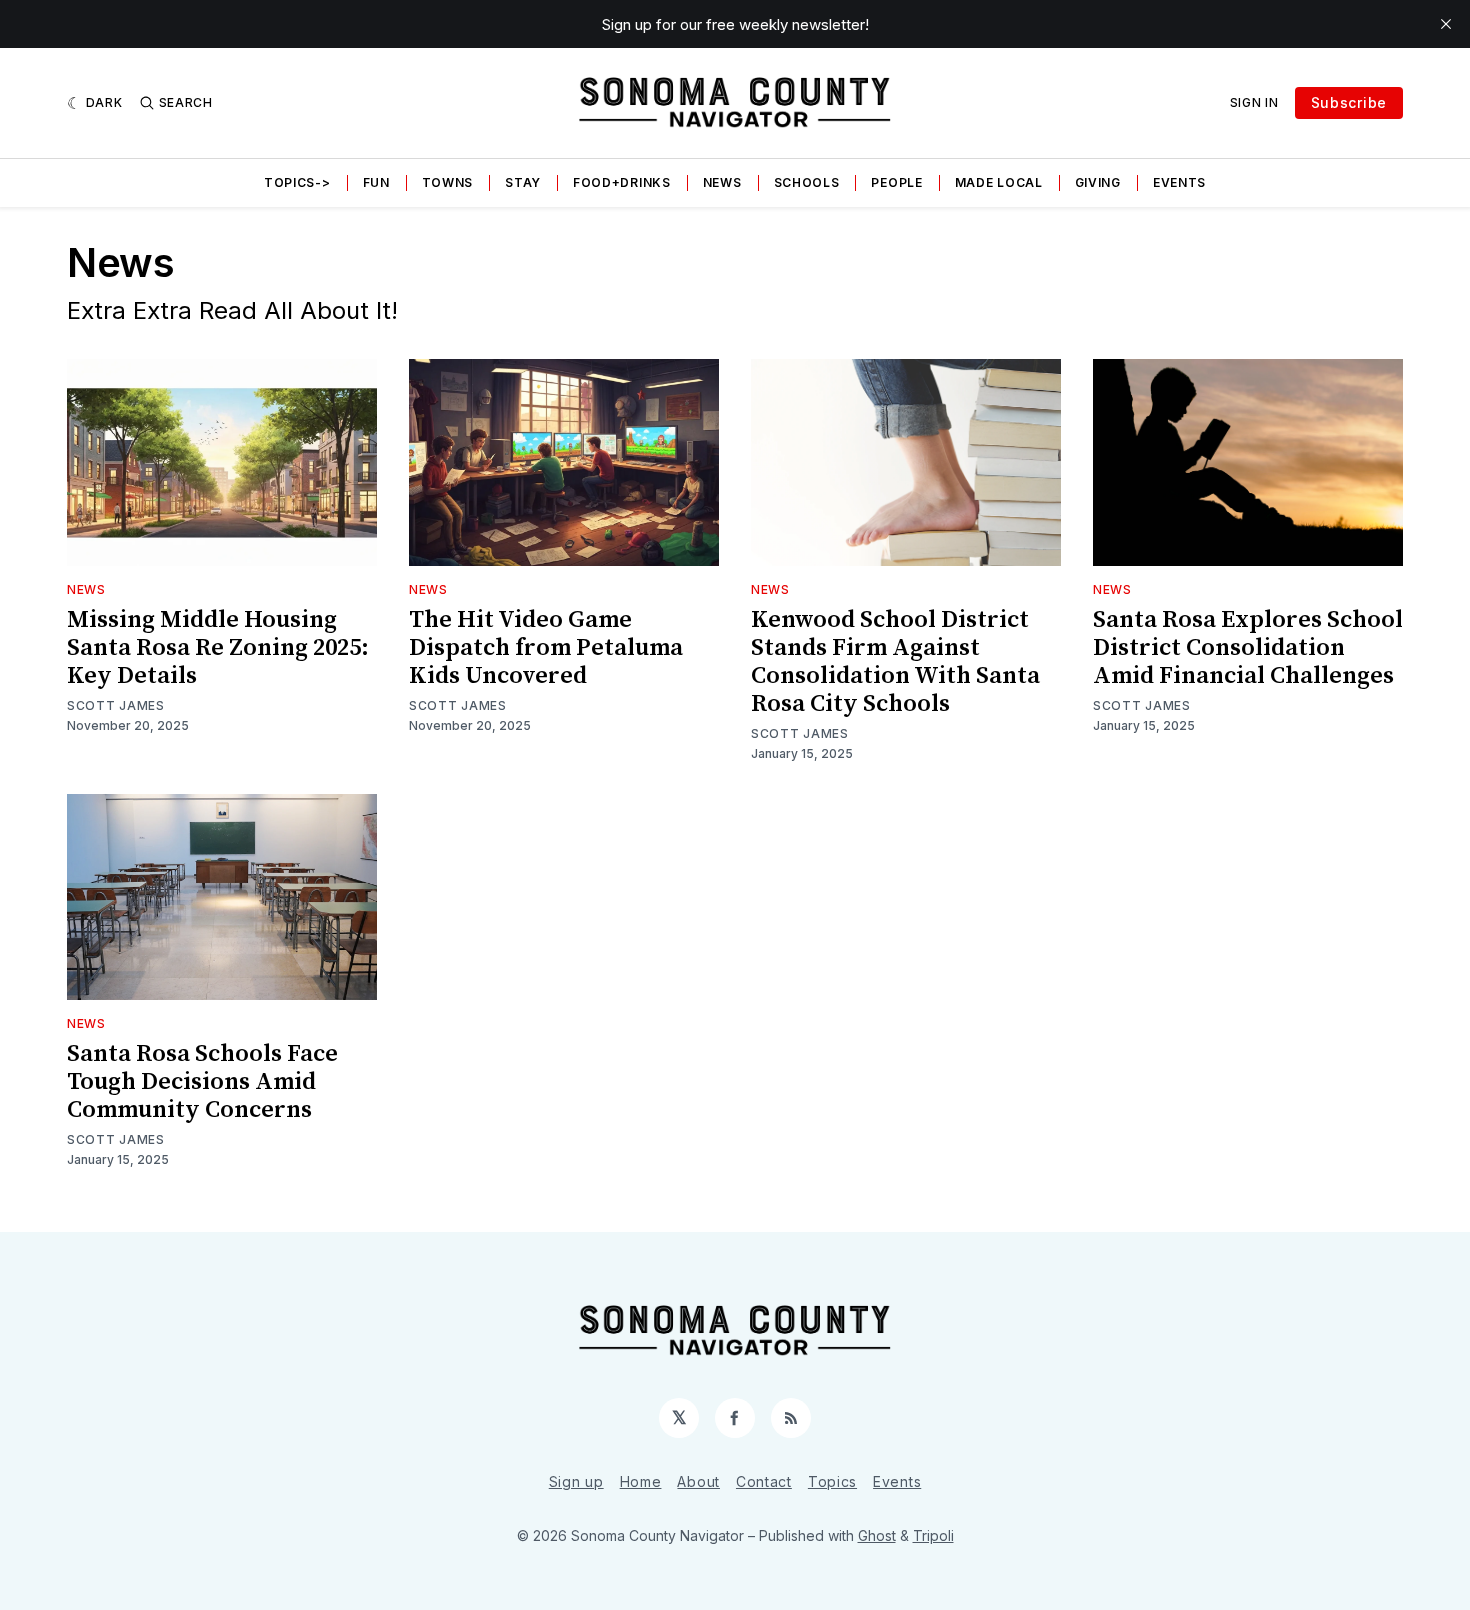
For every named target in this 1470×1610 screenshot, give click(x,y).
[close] (1446, 24)
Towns (448, 182)
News (722, 182)
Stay (523, 182)
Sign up (576, 1481)
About (698, 1481)
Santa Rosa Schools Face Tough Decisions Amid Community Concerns (202, 1082)
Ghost (877, 1535)
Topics (832, 1481)
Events (1179, 182)
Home (641, 1481)
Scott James (116, 705)
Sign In (1254, 102)
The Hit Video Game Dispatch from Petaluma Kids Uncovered (546, 648)
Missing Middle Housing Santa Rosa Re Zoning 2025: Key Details (218, 648)
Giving (1098, 182)
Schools (807, 182)
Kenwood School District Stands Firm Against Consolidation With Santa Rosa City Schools (895, 662)
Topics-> (297, 182)
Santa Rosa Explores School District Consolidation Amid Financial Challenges (1248, 648)
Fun (376, 182)
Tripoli (933, 1535)
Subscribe (1349, 102)
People (896, 182)
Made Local (999, 182)
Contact (764, 1481)
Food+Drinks (622, 182)
